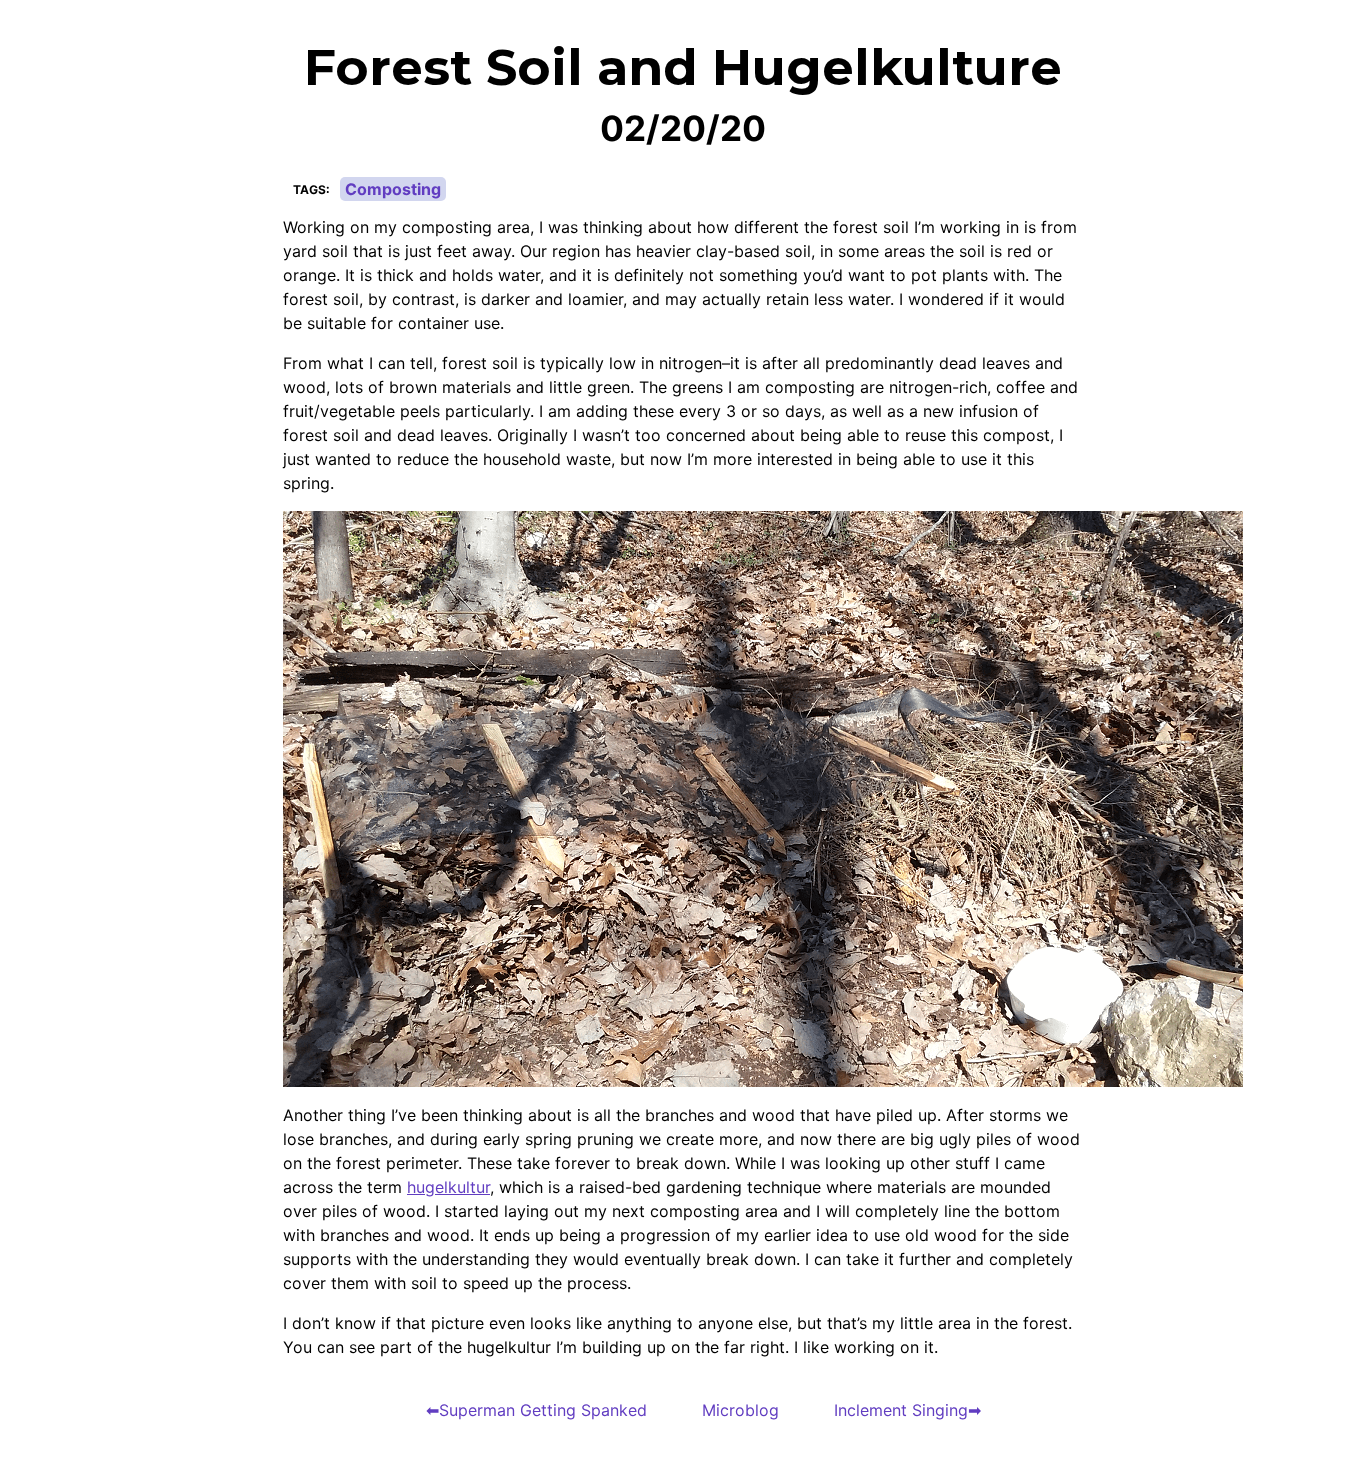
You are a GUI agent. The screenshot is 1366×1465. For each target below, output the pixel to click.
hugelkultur (448, 1187)
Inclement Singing (901, 1410)
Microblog (740, 1410)
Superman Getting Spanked (543, 1410)
